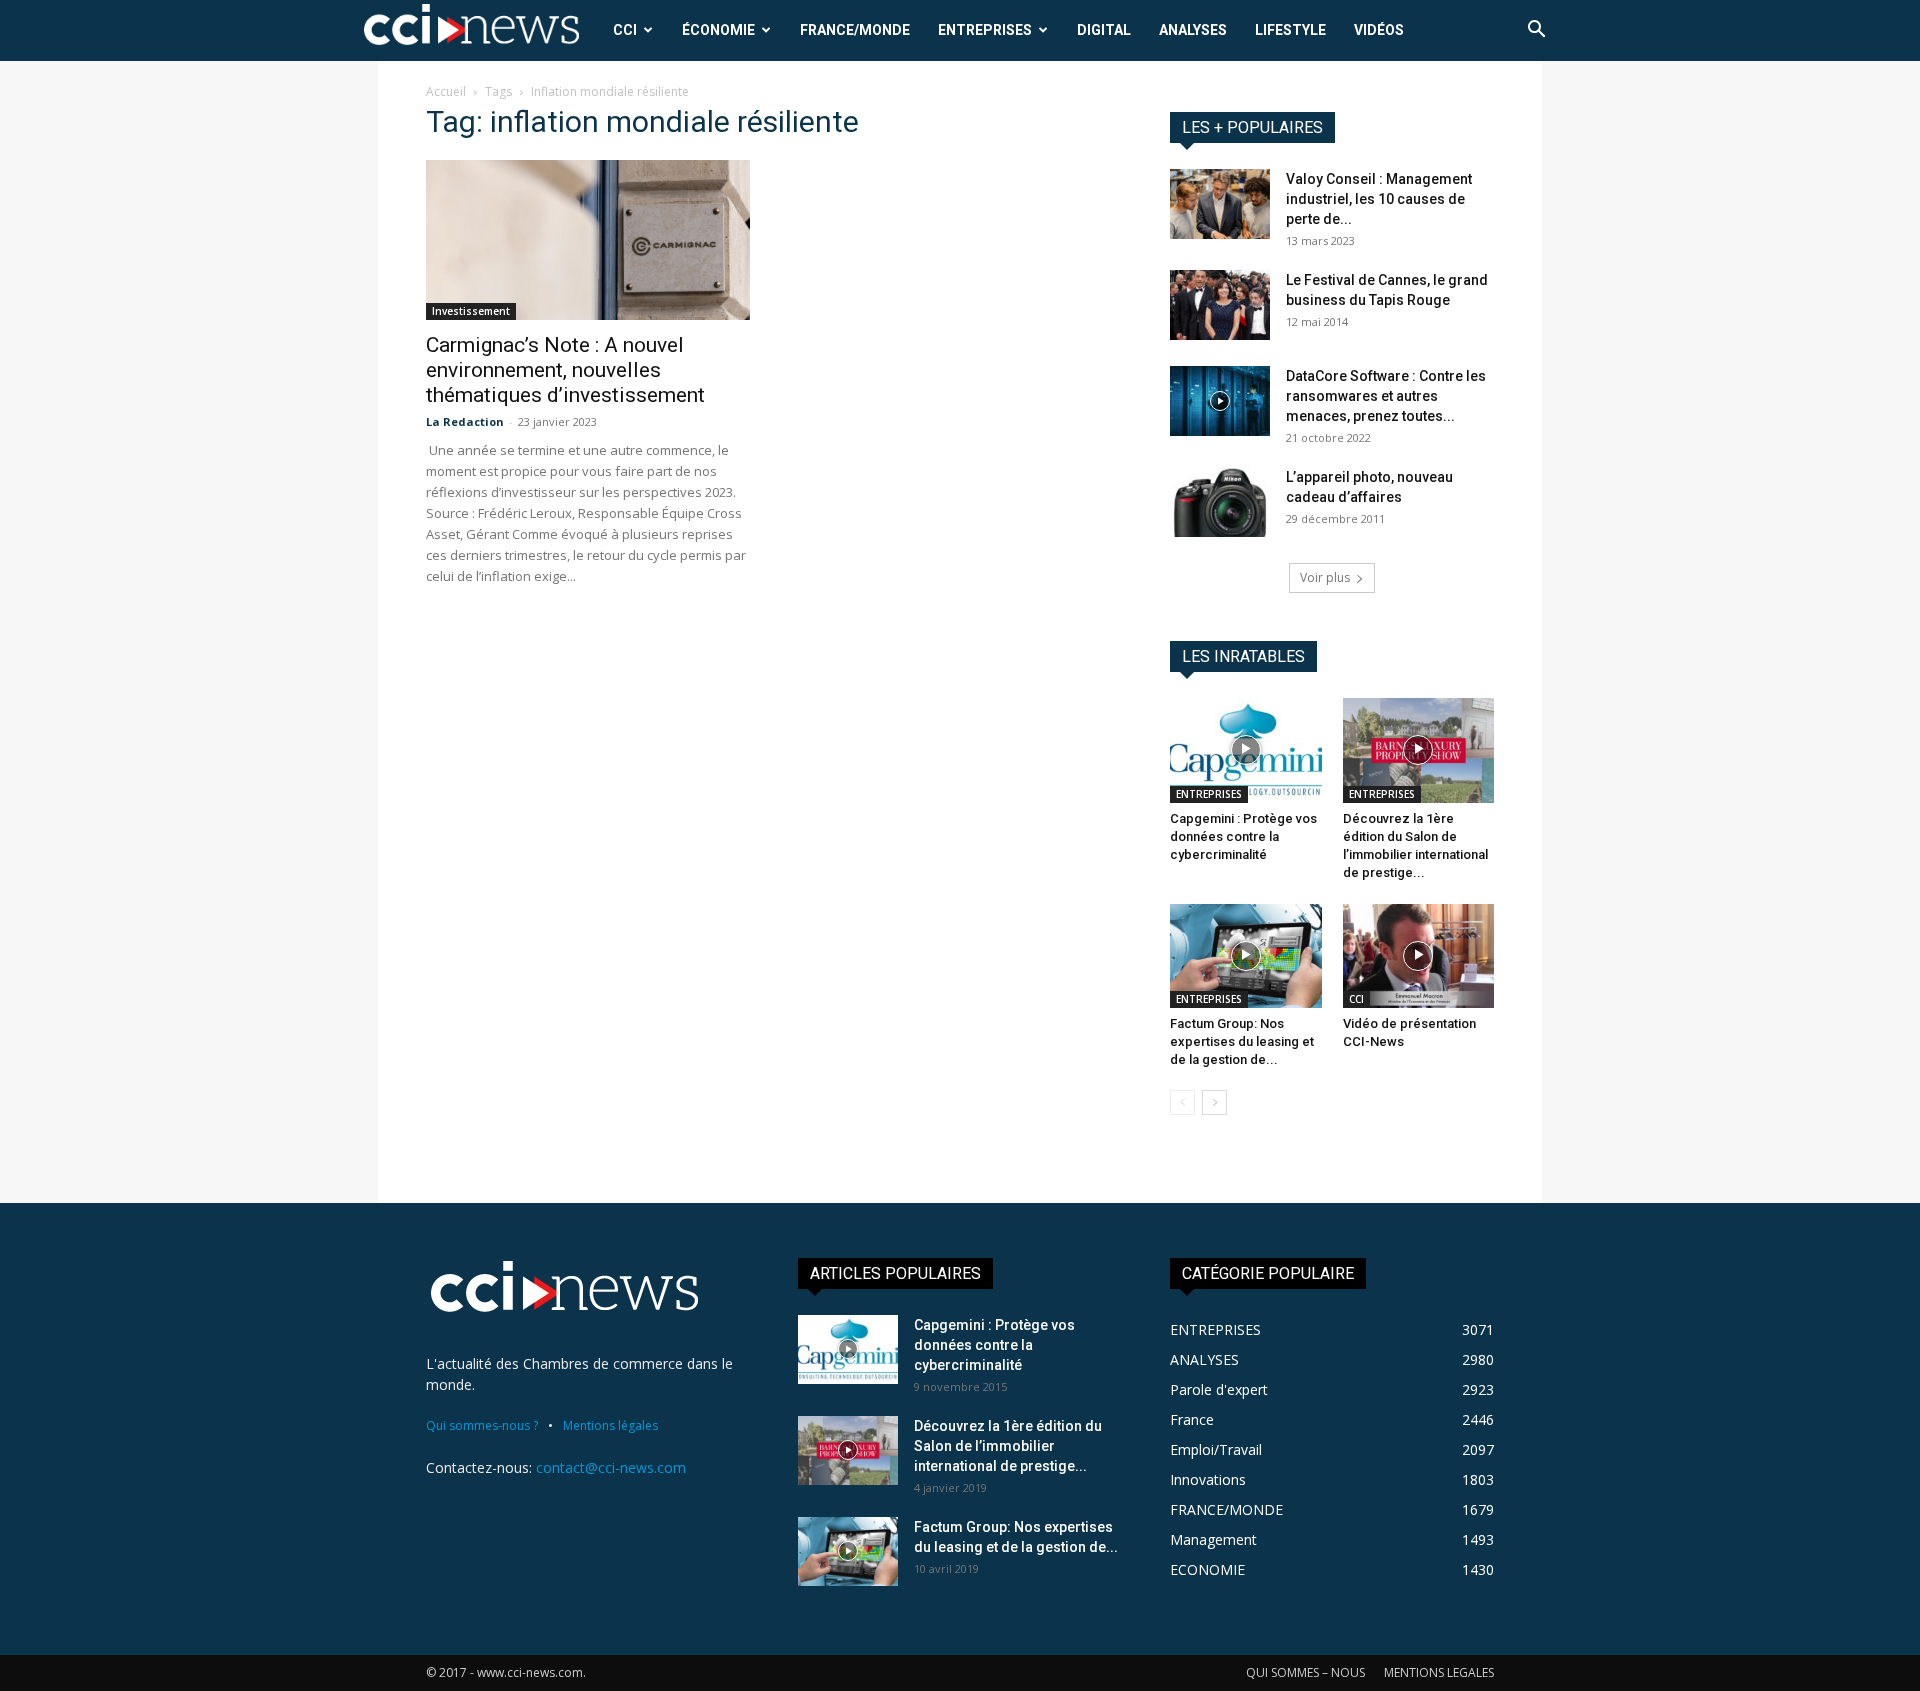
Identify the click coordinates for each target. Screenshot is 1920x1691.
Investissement (471, 311)
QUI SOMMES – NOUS (1305, 1672)
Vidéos (1379, 30)
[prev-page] (1182, 1102)
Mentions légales (610, 1425)
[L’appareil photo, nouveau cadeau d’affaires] (1220, 502)
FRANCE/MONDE (855, 30)
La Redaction (465, 421)
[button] (1536, 31)
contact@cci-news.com (611, 1467)
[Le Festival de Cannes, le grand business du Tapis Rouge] (1220, 305)
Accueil (446, 91)
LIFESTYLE (1290, 30)
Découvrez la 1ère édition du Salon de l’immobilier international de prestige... (1008, 1446)
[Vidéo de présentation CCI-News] (1419, 956)
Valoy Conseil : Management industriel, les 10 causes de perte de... (1379, 199)
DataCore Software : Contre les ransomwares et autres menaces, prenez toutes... (1386, 396)
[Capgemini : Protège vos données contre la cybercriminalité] (1246, 750)
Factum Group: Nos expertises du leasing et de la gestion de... (1242, 1041)
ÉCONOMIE (718, 30)
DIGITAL (1104, 30)
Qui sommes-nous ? (482, 1425)
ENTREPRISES (985, 30)
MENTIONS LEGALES (1439, 1672)
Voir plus (1325, 577)
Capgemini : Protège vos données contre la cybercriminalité (1243, 836)
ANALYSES (1193, 30)
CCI (625, 30)
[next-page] (1214, 1102)
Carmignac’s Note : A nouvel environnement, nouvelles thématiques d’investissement (565, 370)
